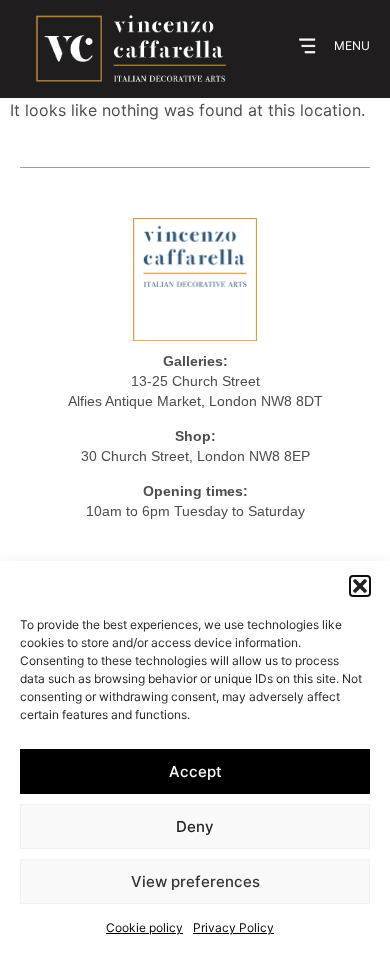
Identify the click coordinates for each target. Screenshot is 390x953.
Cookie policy (144, 927)
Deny (195, 826)
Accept (195, 771)
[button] (360, 586)
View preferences (195, 881)
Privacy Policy (233, 927)
